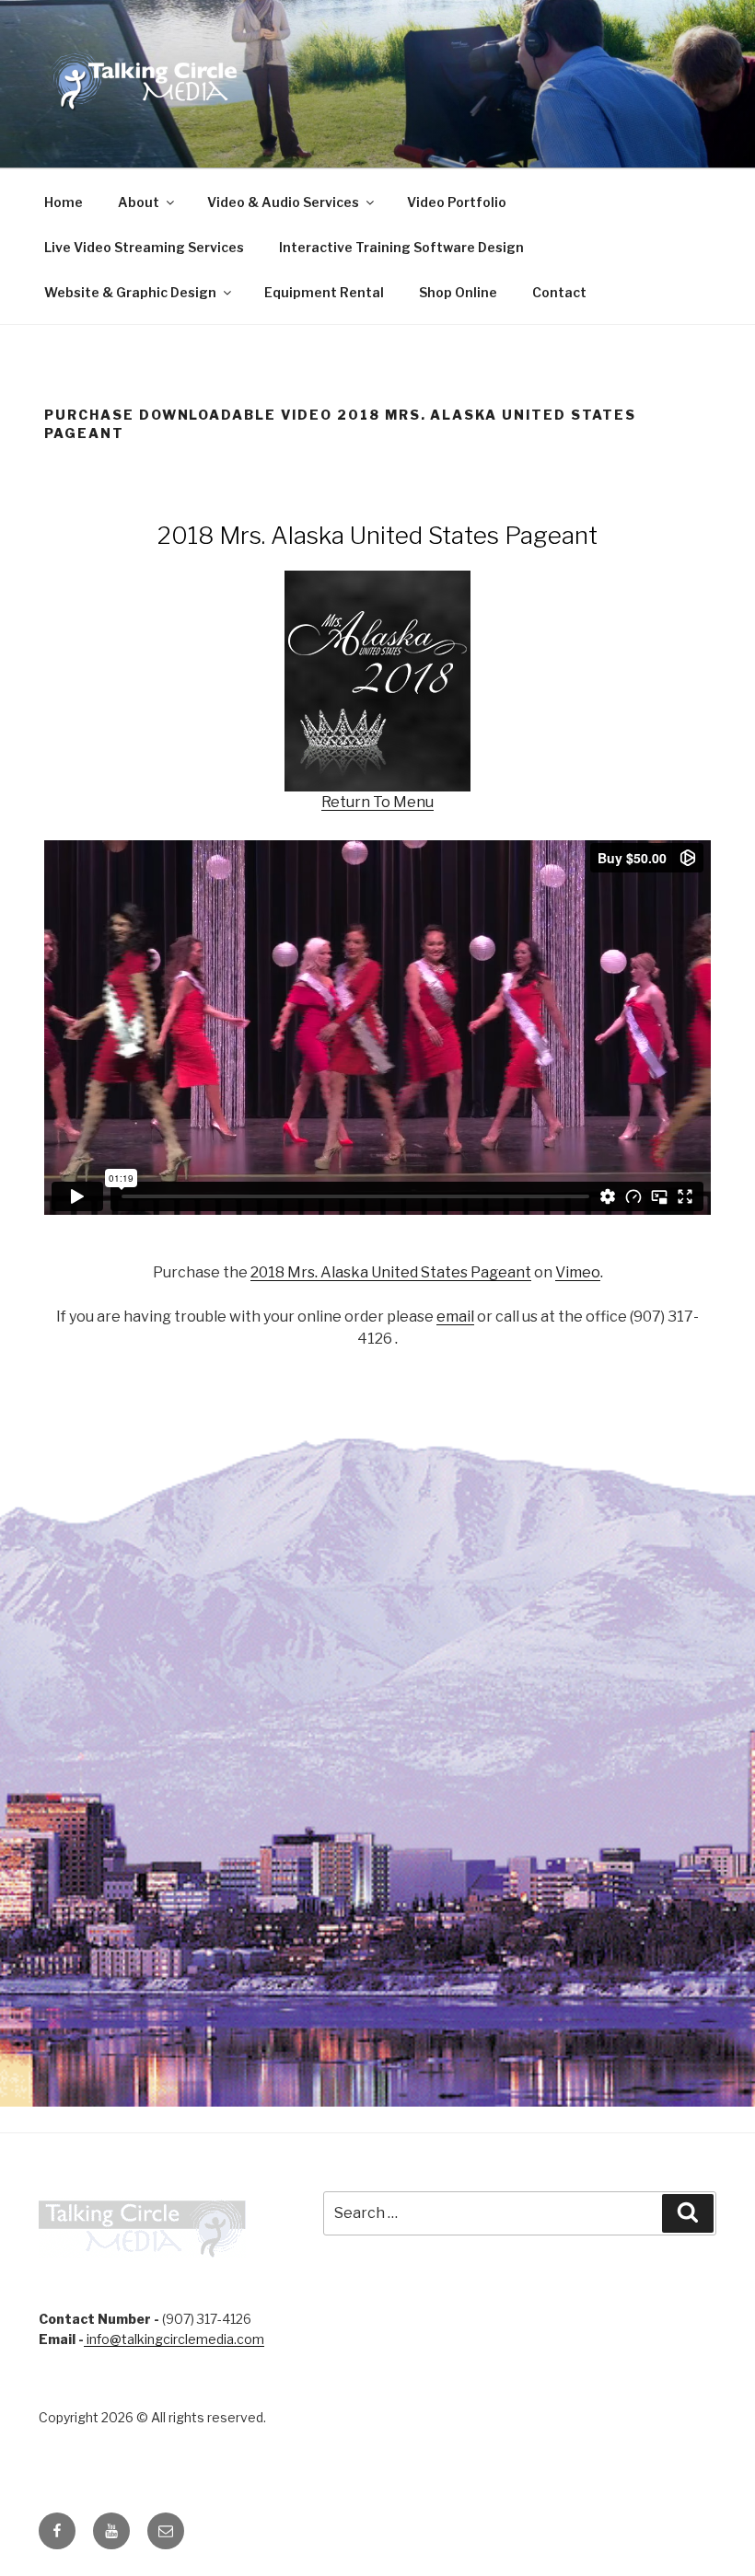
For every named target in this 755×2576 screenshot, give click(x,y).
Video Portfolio (457, 202)
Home (64, 202)
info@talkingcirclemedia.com (174, 2339)
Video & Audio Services (283, 202)
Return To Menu (377, 802)
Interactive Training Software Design (401, 247)
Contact (559, 292)
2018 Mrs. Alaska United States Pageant (391, 1272)
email (455, 1317)
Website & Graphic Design (130, 292)
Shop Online (458, 292)
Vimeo (578, 1272)
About (139, 202)
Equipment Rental (324, 292)
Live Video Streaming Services (144, 247)
